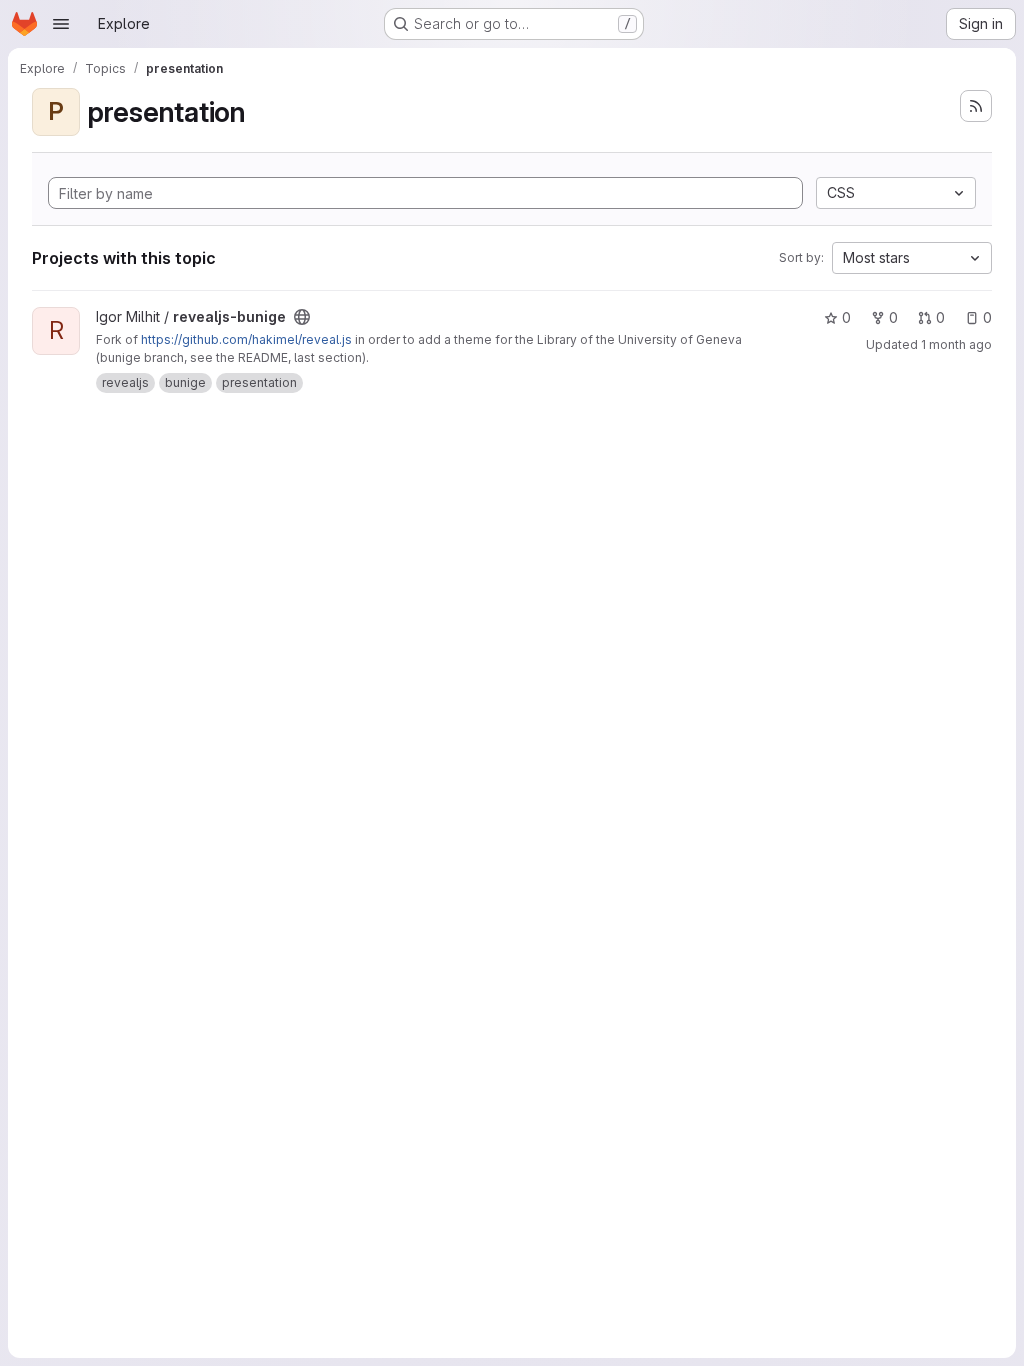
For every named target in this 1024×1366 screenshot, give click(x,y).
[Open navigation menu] (61, 24)
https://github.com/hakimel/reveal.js (246, 339)
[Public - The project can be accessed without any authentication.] (302, 317)
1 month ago (956, 344)
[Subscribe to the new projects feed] (976, 106)
